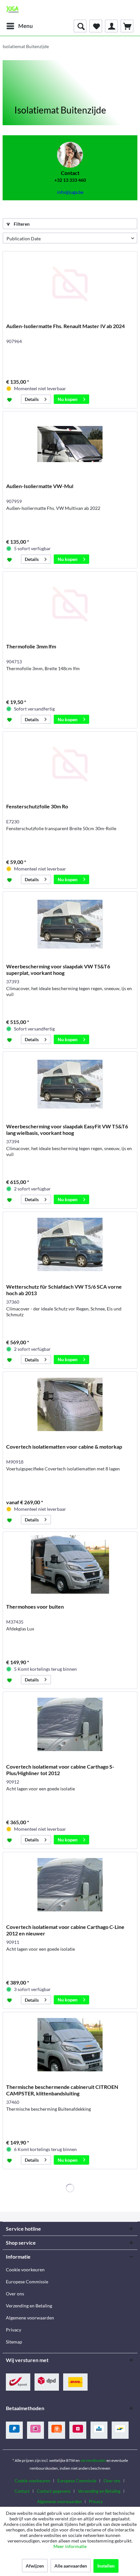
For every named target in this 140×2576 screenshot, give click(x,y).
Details (32, 399)
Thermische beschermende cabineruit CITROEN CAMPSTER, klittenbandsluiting (62, 2090)
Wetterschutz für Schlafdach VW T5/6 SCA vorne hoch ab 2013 (64, 1290)
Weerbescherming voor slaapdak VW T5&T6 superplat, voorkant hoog (58, 969)
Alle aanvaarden (71, 2566)
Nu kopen (68, 399)
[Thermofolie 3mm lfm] (70, 604)
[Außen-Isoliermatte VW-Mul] (70, 444)
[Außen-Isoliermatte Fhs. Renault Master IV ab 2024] (70, 284)
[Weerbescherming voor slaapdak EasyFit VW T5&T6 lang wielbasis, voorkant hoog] (70, 1084)
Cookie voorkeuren (25, 2270)
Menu (26, 26)
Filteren (21, 224)
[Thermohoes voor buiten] (70, 1564)
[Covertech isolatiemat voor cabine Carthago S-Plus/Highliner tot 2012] (70, 1724)
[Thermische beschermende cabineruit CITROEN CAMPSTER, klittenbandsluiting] (70, 2045)
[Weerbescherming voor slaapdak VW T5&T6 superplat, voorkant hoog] (70, 924)
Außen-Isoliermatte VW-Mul (40, 486)
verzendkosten (93, 2460)
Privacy (14, 2330)
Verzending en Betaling (29, 2306)
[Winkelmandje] (127, 26)
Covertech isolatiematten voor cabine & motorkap (64, 1447)
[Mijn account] (111, 26)
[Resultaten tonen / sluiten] (80, 26)
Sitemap (14, 2342)
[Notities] (96, 26)
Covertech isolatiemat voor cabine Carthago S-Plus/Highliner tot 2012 (60, 1770)
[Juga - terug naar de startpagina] (12, 10)
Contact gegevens (54, 2491)
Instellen (106, 2566)
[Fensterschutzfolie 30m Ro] (70, 764)
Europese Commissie (27, 2282)
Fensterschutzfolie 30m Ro (37, 806)
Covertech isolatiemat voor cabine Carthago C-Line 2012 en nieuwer (65, 1930)
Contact (22, 2491)
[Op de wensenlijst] (10, 399)
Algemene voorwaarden (30, 2318)
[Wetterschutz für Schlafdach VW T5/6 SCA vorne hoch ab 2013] (70, 1244)
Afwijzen (35, 2566)
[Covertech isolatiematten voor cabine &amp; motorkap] (70, 1404)
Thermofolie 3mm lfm (31, 646)
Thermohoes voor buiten (35, 1607)
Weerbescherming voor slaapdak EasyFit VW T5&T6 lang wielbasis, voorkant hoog (67, 1129)
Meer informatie (70, 2546)
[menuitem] (19, 26)
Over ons (15, 2294)
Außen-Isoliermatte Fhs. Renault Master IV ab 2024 (65, 326)
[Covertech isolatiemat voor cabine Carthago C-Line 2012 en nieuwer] (70, 1885)
